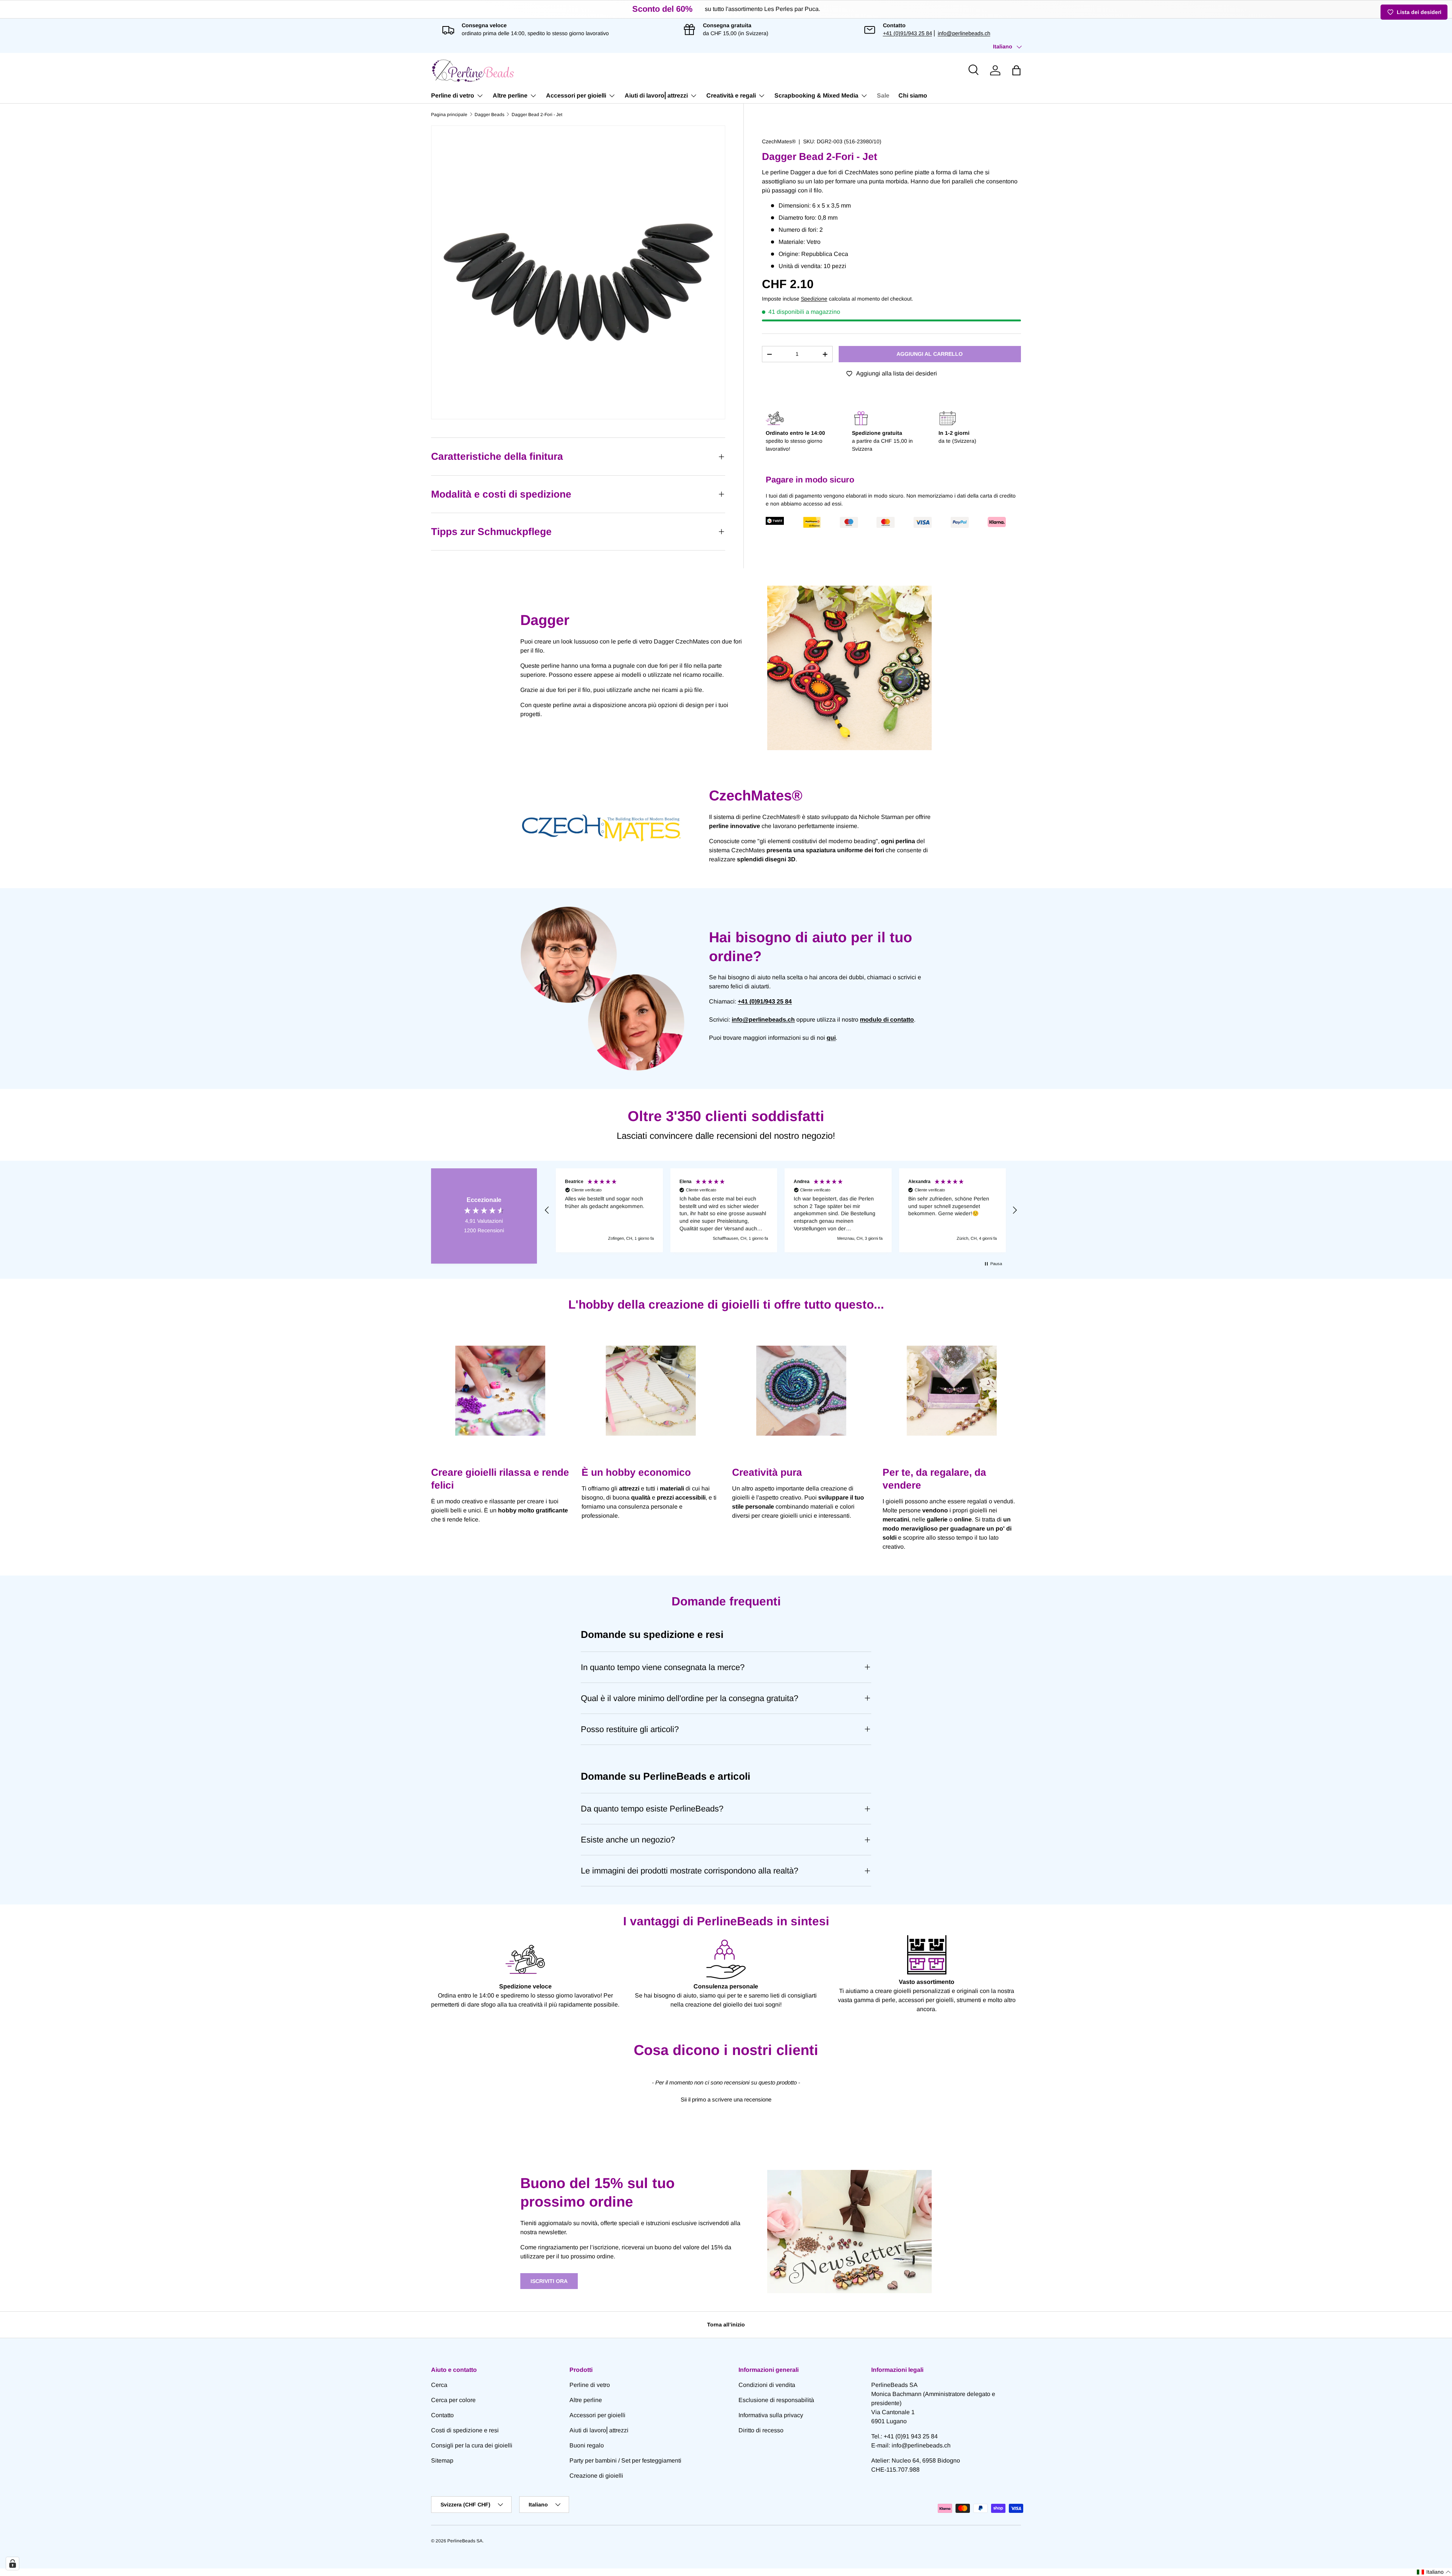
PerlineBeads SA (465, 2541)
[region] (781, 1210)
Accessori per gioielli (576, 95)
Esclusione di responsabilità (776, 2400)
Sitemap (442, 2460)
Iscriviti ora (549, 2281)
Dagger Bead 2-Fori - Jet (537, 115)
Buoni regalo (587, 2445)
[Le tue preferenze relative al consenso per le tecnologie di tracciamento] (12, 2564)
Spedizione (814, 299)
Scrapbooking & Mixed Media (816, 95)
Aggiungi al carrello (930, 354)
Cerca (439, 2385)
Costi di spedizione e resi (465, 2430)
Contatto (442, 2415)
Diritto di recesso (761, 2430)
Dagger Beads (489, 115)
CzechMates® (779, 141)
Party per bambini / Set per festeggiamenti (625, 2460)
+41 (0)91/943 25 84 (907, 33)
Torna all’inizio (726, 2325)
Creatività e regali (731, 95)
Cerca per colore (453, 2400)
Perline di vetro (453, 95)
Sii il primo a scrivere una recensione (726, 2099)
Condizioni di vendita (767, 2385)
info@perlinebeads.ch (964, 33)
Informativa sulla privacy (771, 2415)
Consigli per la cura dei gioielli (472, 2445)
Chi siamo (913, 95)
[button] (1016, 70)
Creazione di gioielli (596, 2476)
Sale (883, 95)
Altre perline (510, 95)
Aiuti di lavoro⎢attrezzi (656, 95)
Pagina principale (449, 115)
